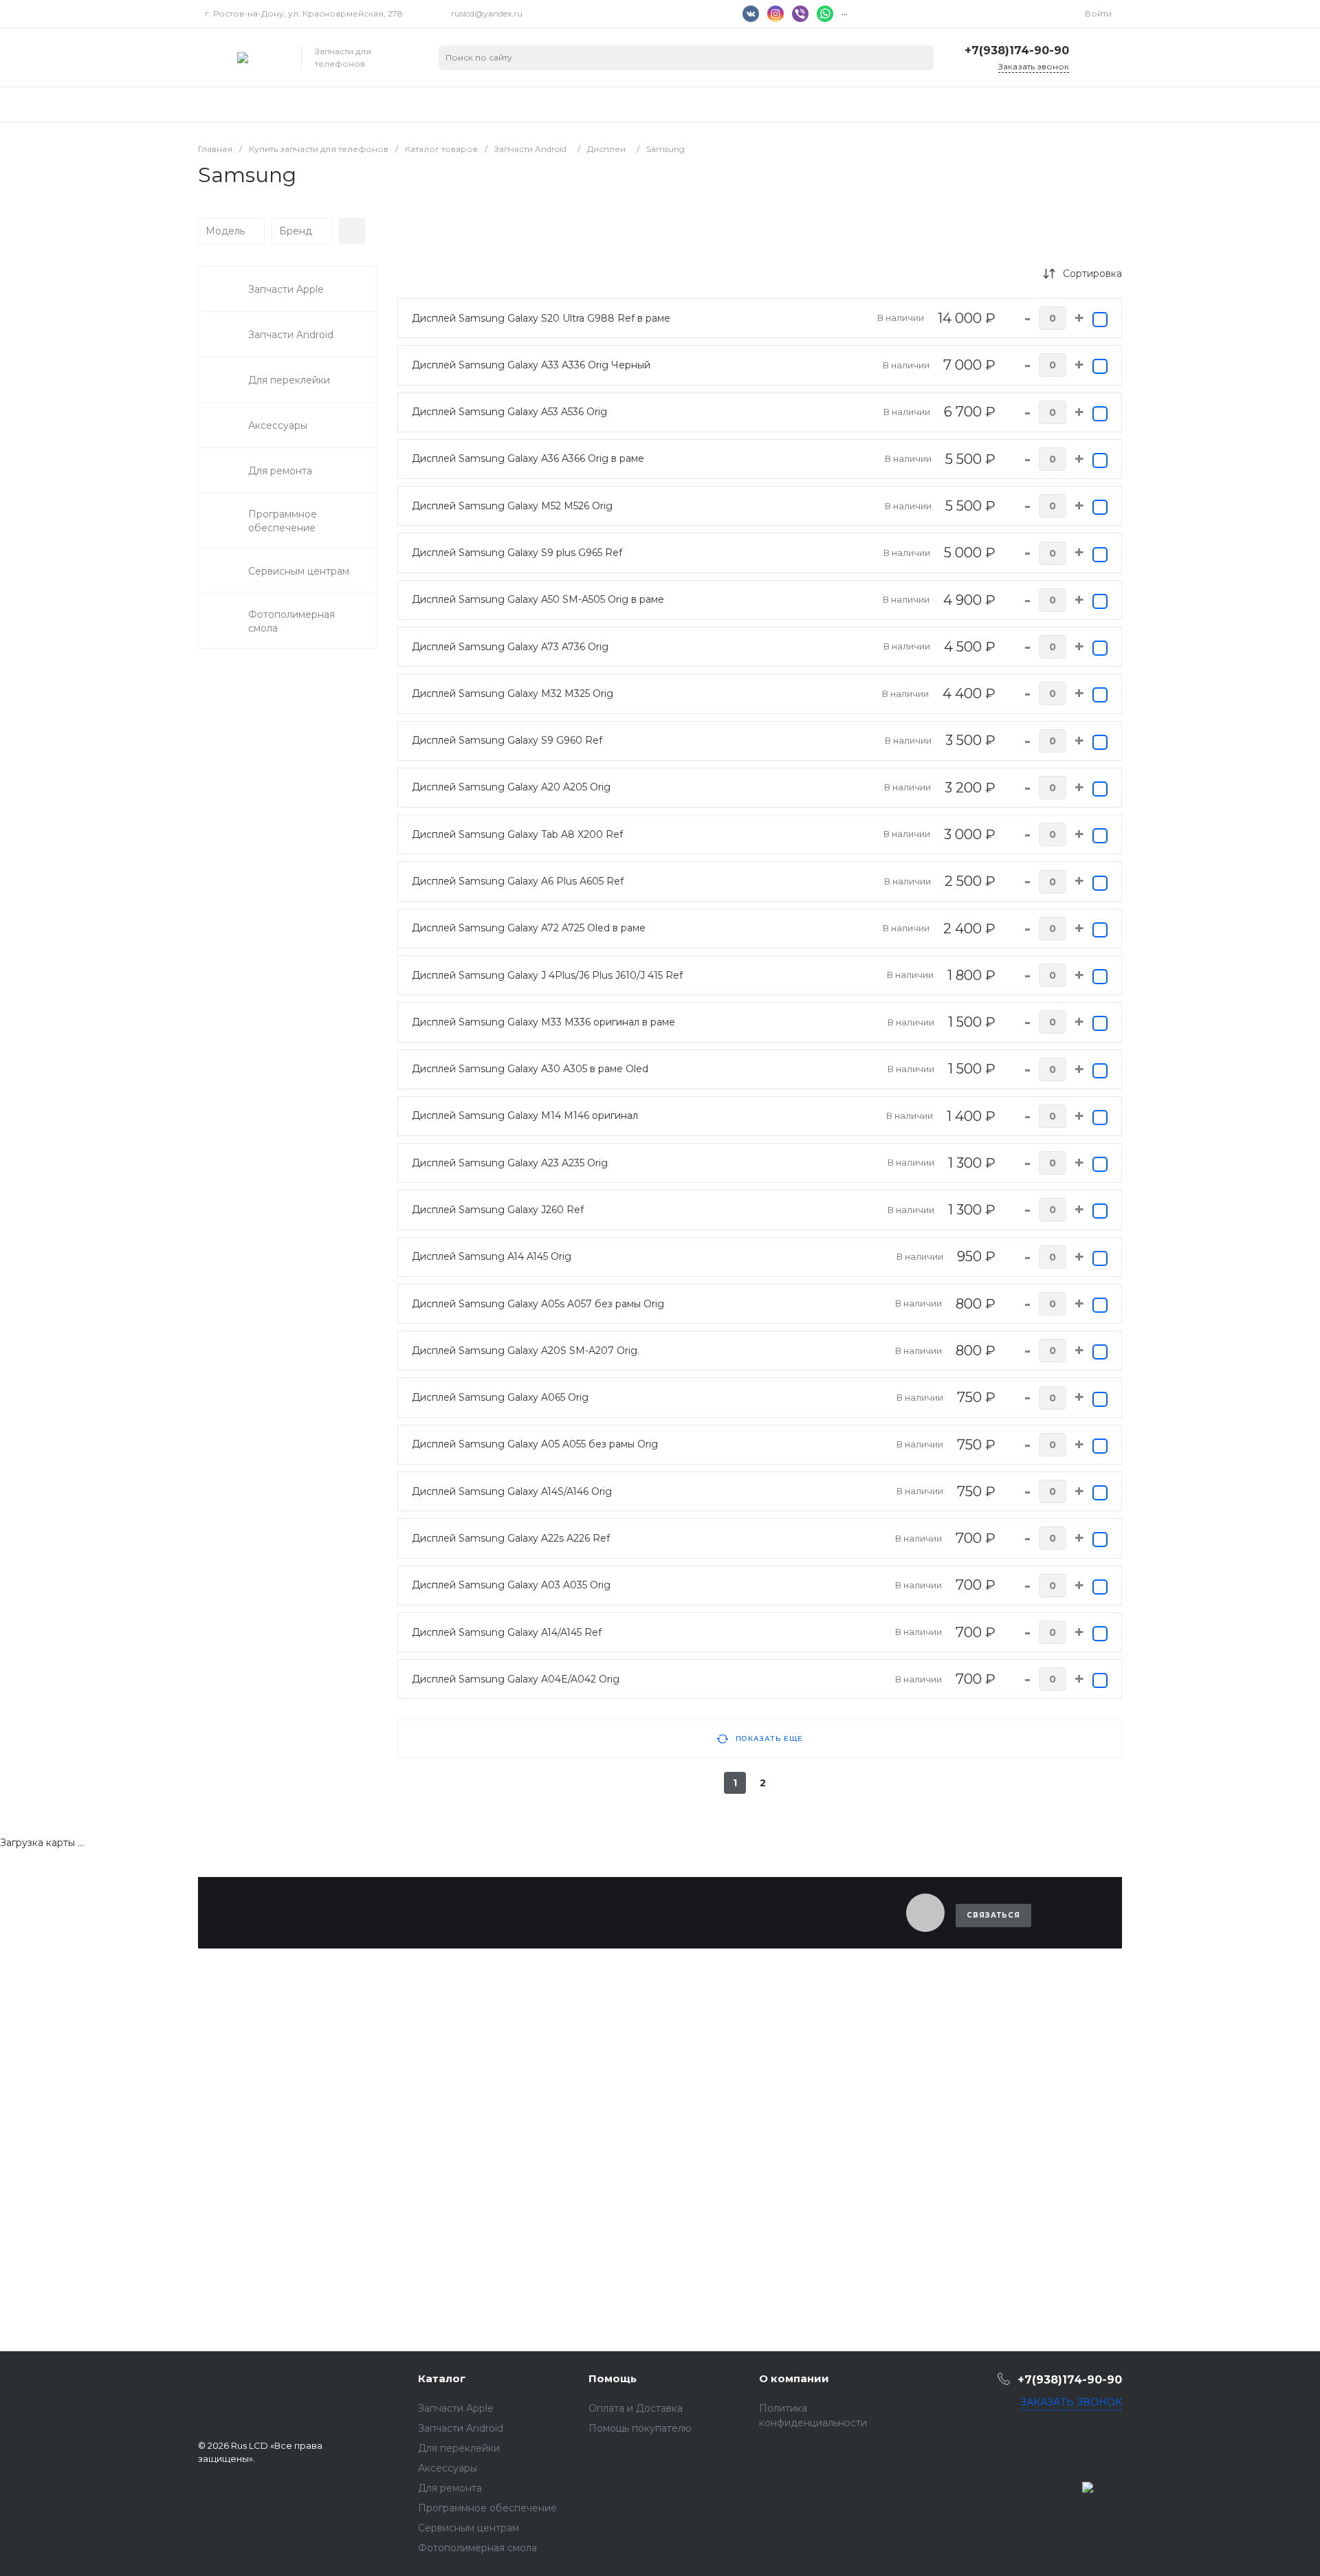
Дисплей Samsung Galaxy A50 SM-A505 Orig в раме (538, 599)
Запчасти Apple (456, 2408)
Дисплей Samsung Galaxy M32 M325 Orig (513, 693)
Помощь (613, 2378)
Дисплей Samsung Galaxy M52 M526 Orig (512, 506)
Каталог (442, 2378)
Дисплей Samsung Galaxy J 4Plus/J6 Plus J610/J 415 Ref (547, 975)
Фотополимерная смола (477, 2548)
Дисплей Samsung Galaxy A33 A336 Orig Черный (531, 365)
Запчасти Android (461, 2428)
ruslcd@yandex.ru (487, 13)
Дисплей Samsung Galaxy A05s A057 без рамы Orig (538, 1304)
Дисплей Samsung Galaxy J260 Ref (498, 1210)
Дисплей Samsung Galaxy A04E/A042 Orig (516, 1679)
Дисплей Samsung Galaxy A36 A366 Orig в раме (528, 458)
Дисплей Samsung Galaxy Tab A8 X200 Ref (517, 834)
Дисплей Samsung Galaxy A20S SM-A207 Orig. (526, 1351)
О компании (794, 2378)
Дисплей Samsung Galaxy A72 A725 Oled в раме (529, 928)
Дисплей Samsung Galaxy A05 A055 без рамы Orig (535, 1444)
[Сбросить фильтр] (352, 231)
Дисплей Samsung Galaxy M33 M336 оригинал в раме (543, 1022)
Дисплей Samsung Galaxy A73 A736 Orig (510, 647)
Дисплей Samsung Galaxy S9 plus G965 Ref (517, 553)
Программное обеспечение (487, 2508)
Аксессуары (448, 2468)
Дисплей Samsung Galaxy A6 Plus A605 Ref (518, 881)
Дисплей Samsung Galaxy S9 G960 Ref (507, 740)
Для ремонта (450, 2488)
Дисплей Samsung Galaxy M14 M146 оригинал (525, 1115)
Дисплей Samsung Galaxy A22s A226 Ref (511, 1538)
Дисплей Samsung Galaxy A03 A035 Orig (511, 1585)
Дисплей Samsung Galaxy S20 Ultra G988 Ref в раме (541, 318)
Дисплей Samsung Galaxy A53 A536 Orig (509, 412)
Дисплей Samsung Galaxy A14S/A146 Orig (512, 1491)
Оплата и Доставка (636, 2408)
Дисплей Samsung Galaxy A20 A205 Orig (511, 787)
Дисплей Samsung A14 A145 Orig (492, 1256)
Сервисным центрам (469, 2528)
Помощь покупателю (640, 2428)
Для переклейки (459, 2448)
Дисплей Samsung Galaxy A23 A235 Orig (510, 1163)
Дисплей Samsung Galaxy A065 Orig (500, 1397)
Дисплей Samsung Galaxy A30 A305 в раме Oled (530, 1069)
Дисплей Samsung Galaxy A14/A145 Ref (507, 1632)
